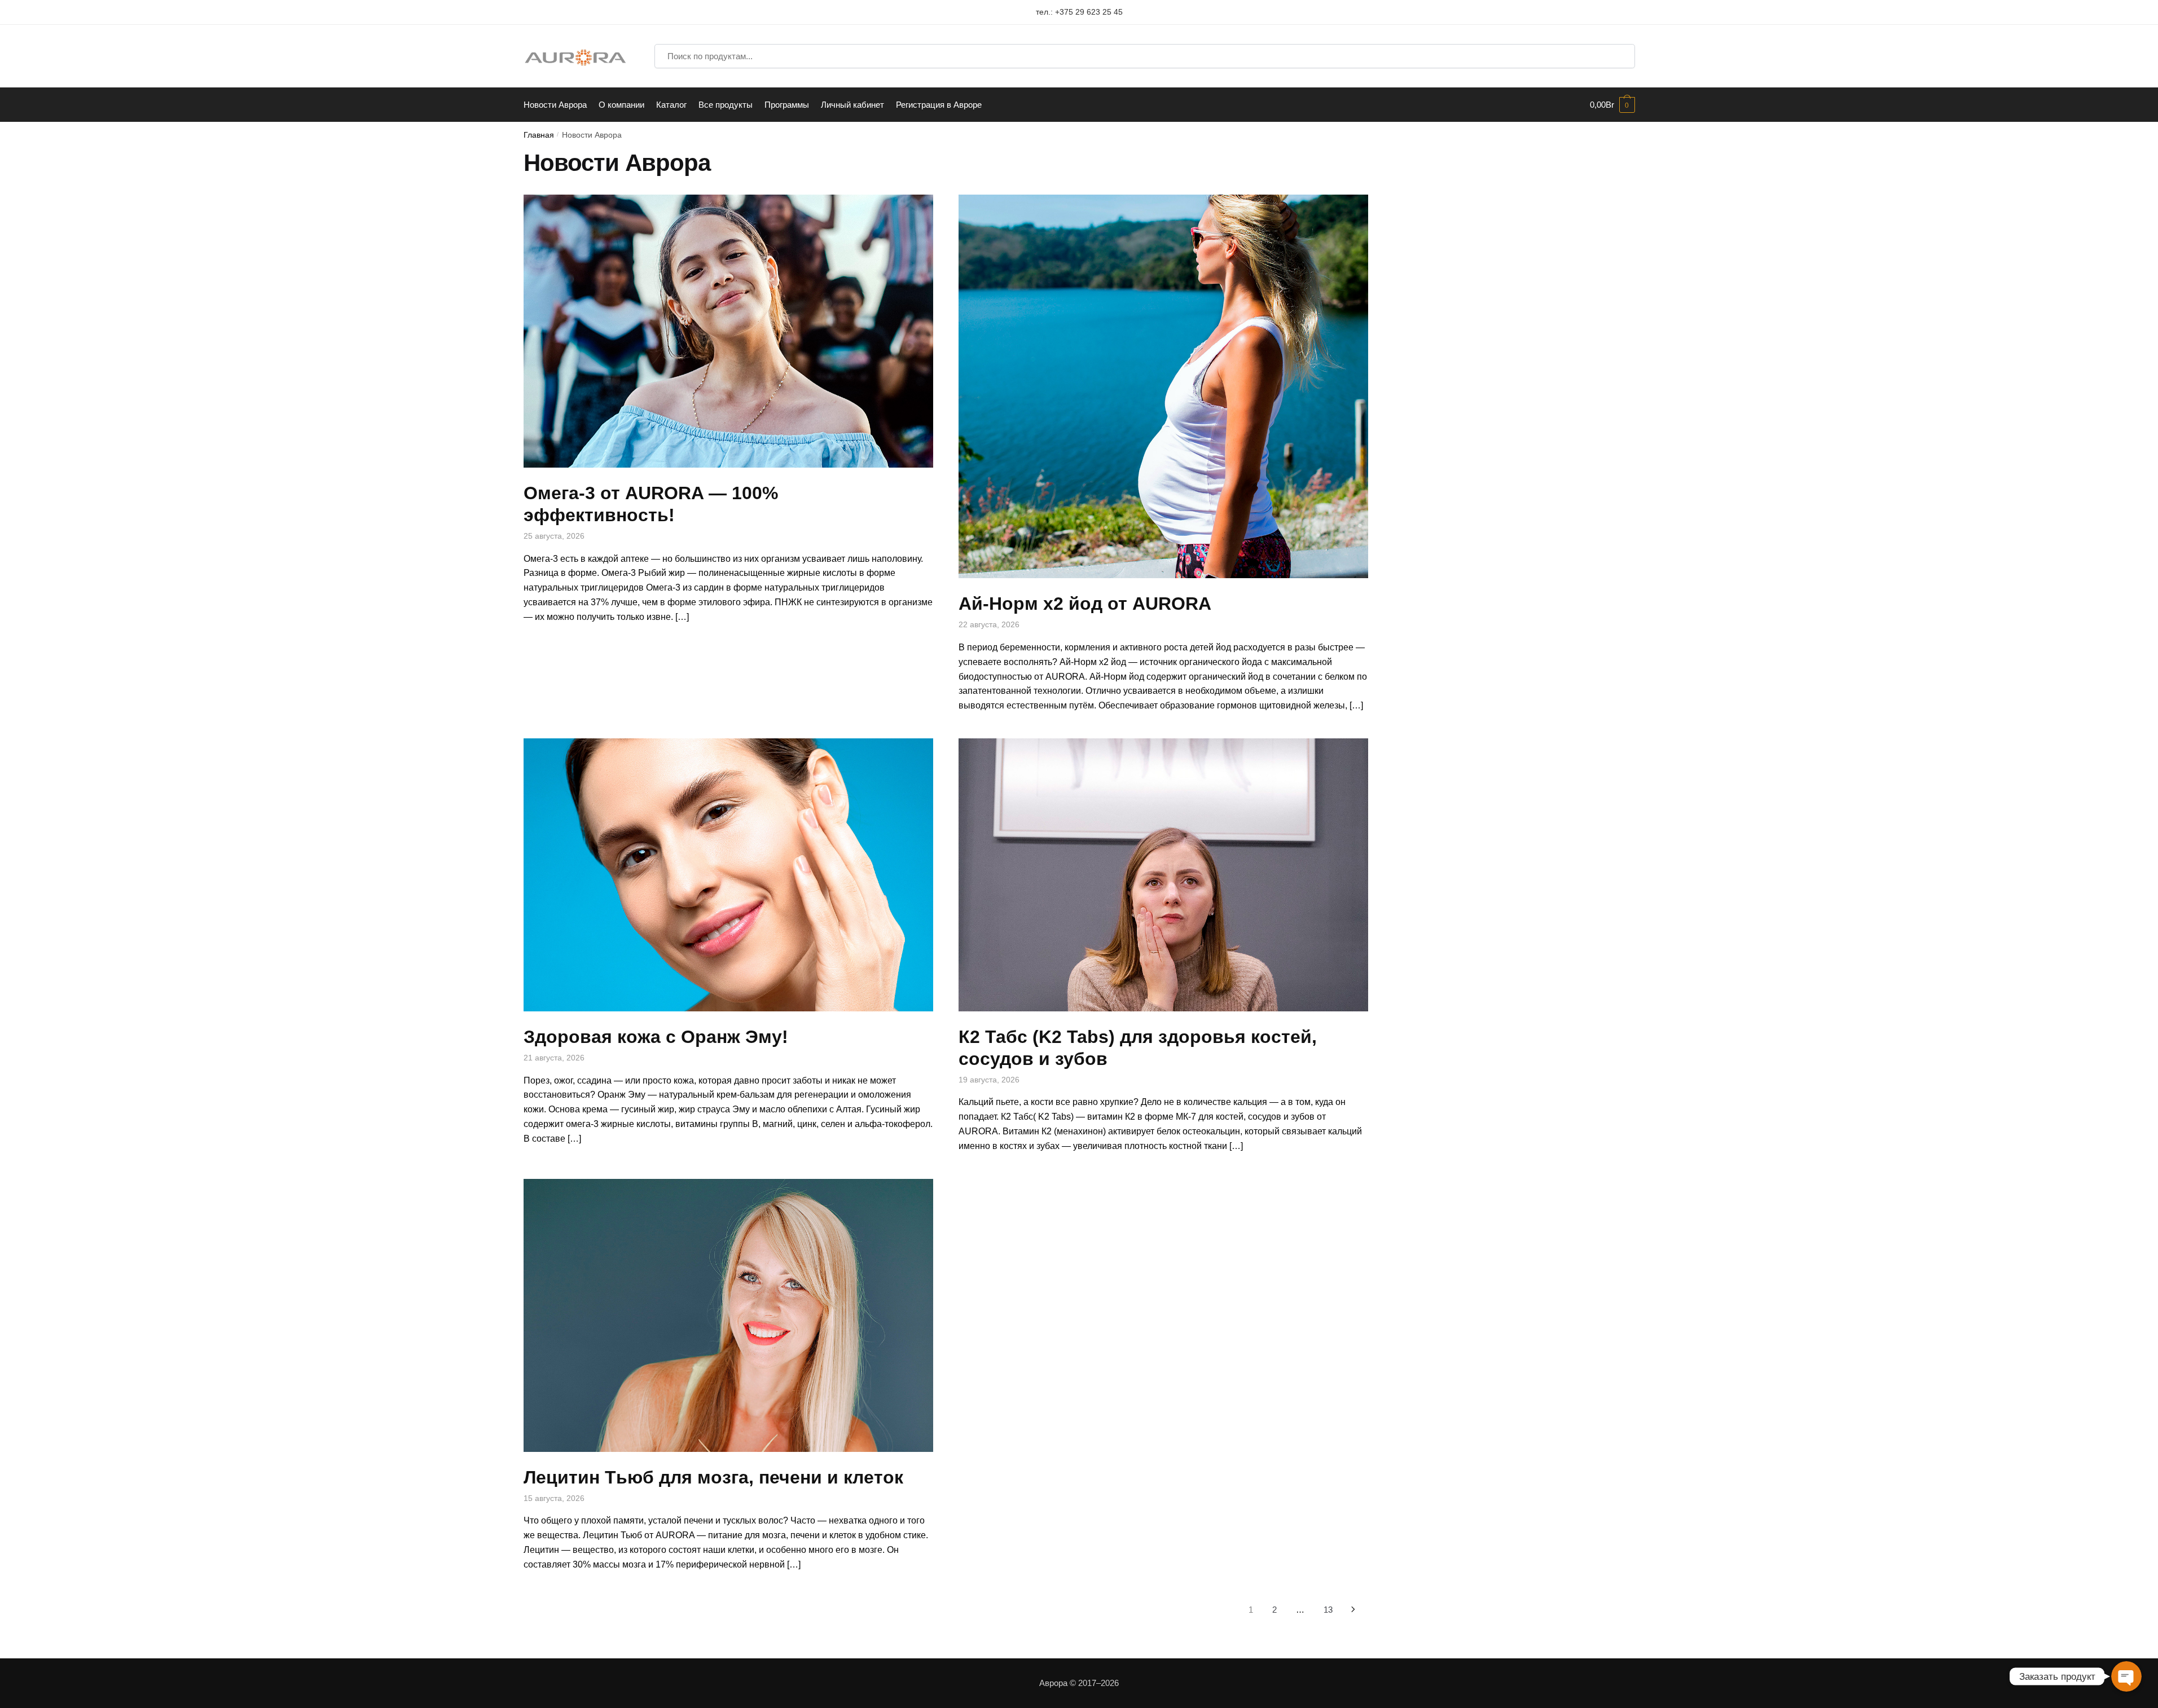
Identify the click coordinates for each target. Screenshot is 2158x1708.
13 (1328, 1610)
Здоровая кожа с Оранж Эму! (656, 1037)
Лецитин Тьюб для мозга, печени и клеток (713, 1477)
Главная (539, 135)
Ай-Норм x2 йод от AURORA (1085, 604)
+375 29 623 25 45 (1089, 12)
